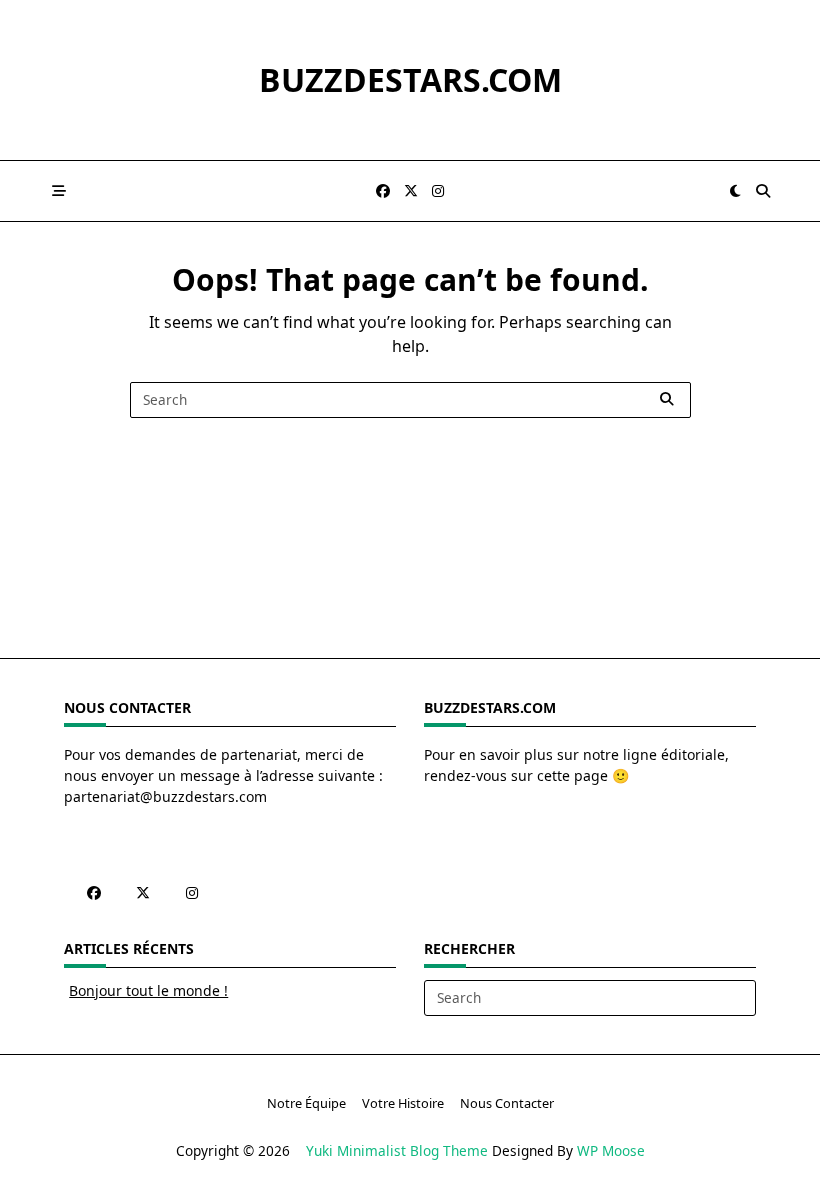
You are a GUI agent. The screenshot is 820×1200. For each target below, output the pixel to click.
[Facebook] (383, 191)
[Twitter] (411, 191)
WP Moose (611, 1150)
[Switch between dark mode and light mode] (736, 191)
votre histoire (403, 1103)
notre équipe (306, 1103)
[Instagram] (438, 191)
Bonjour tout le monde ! (148, 990)
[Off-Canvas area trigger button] (59, 191)
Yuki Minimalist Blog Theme (397, 1150)
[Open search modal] (763, 191)
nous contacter (507, 1103)
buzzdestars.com (410, 79)
